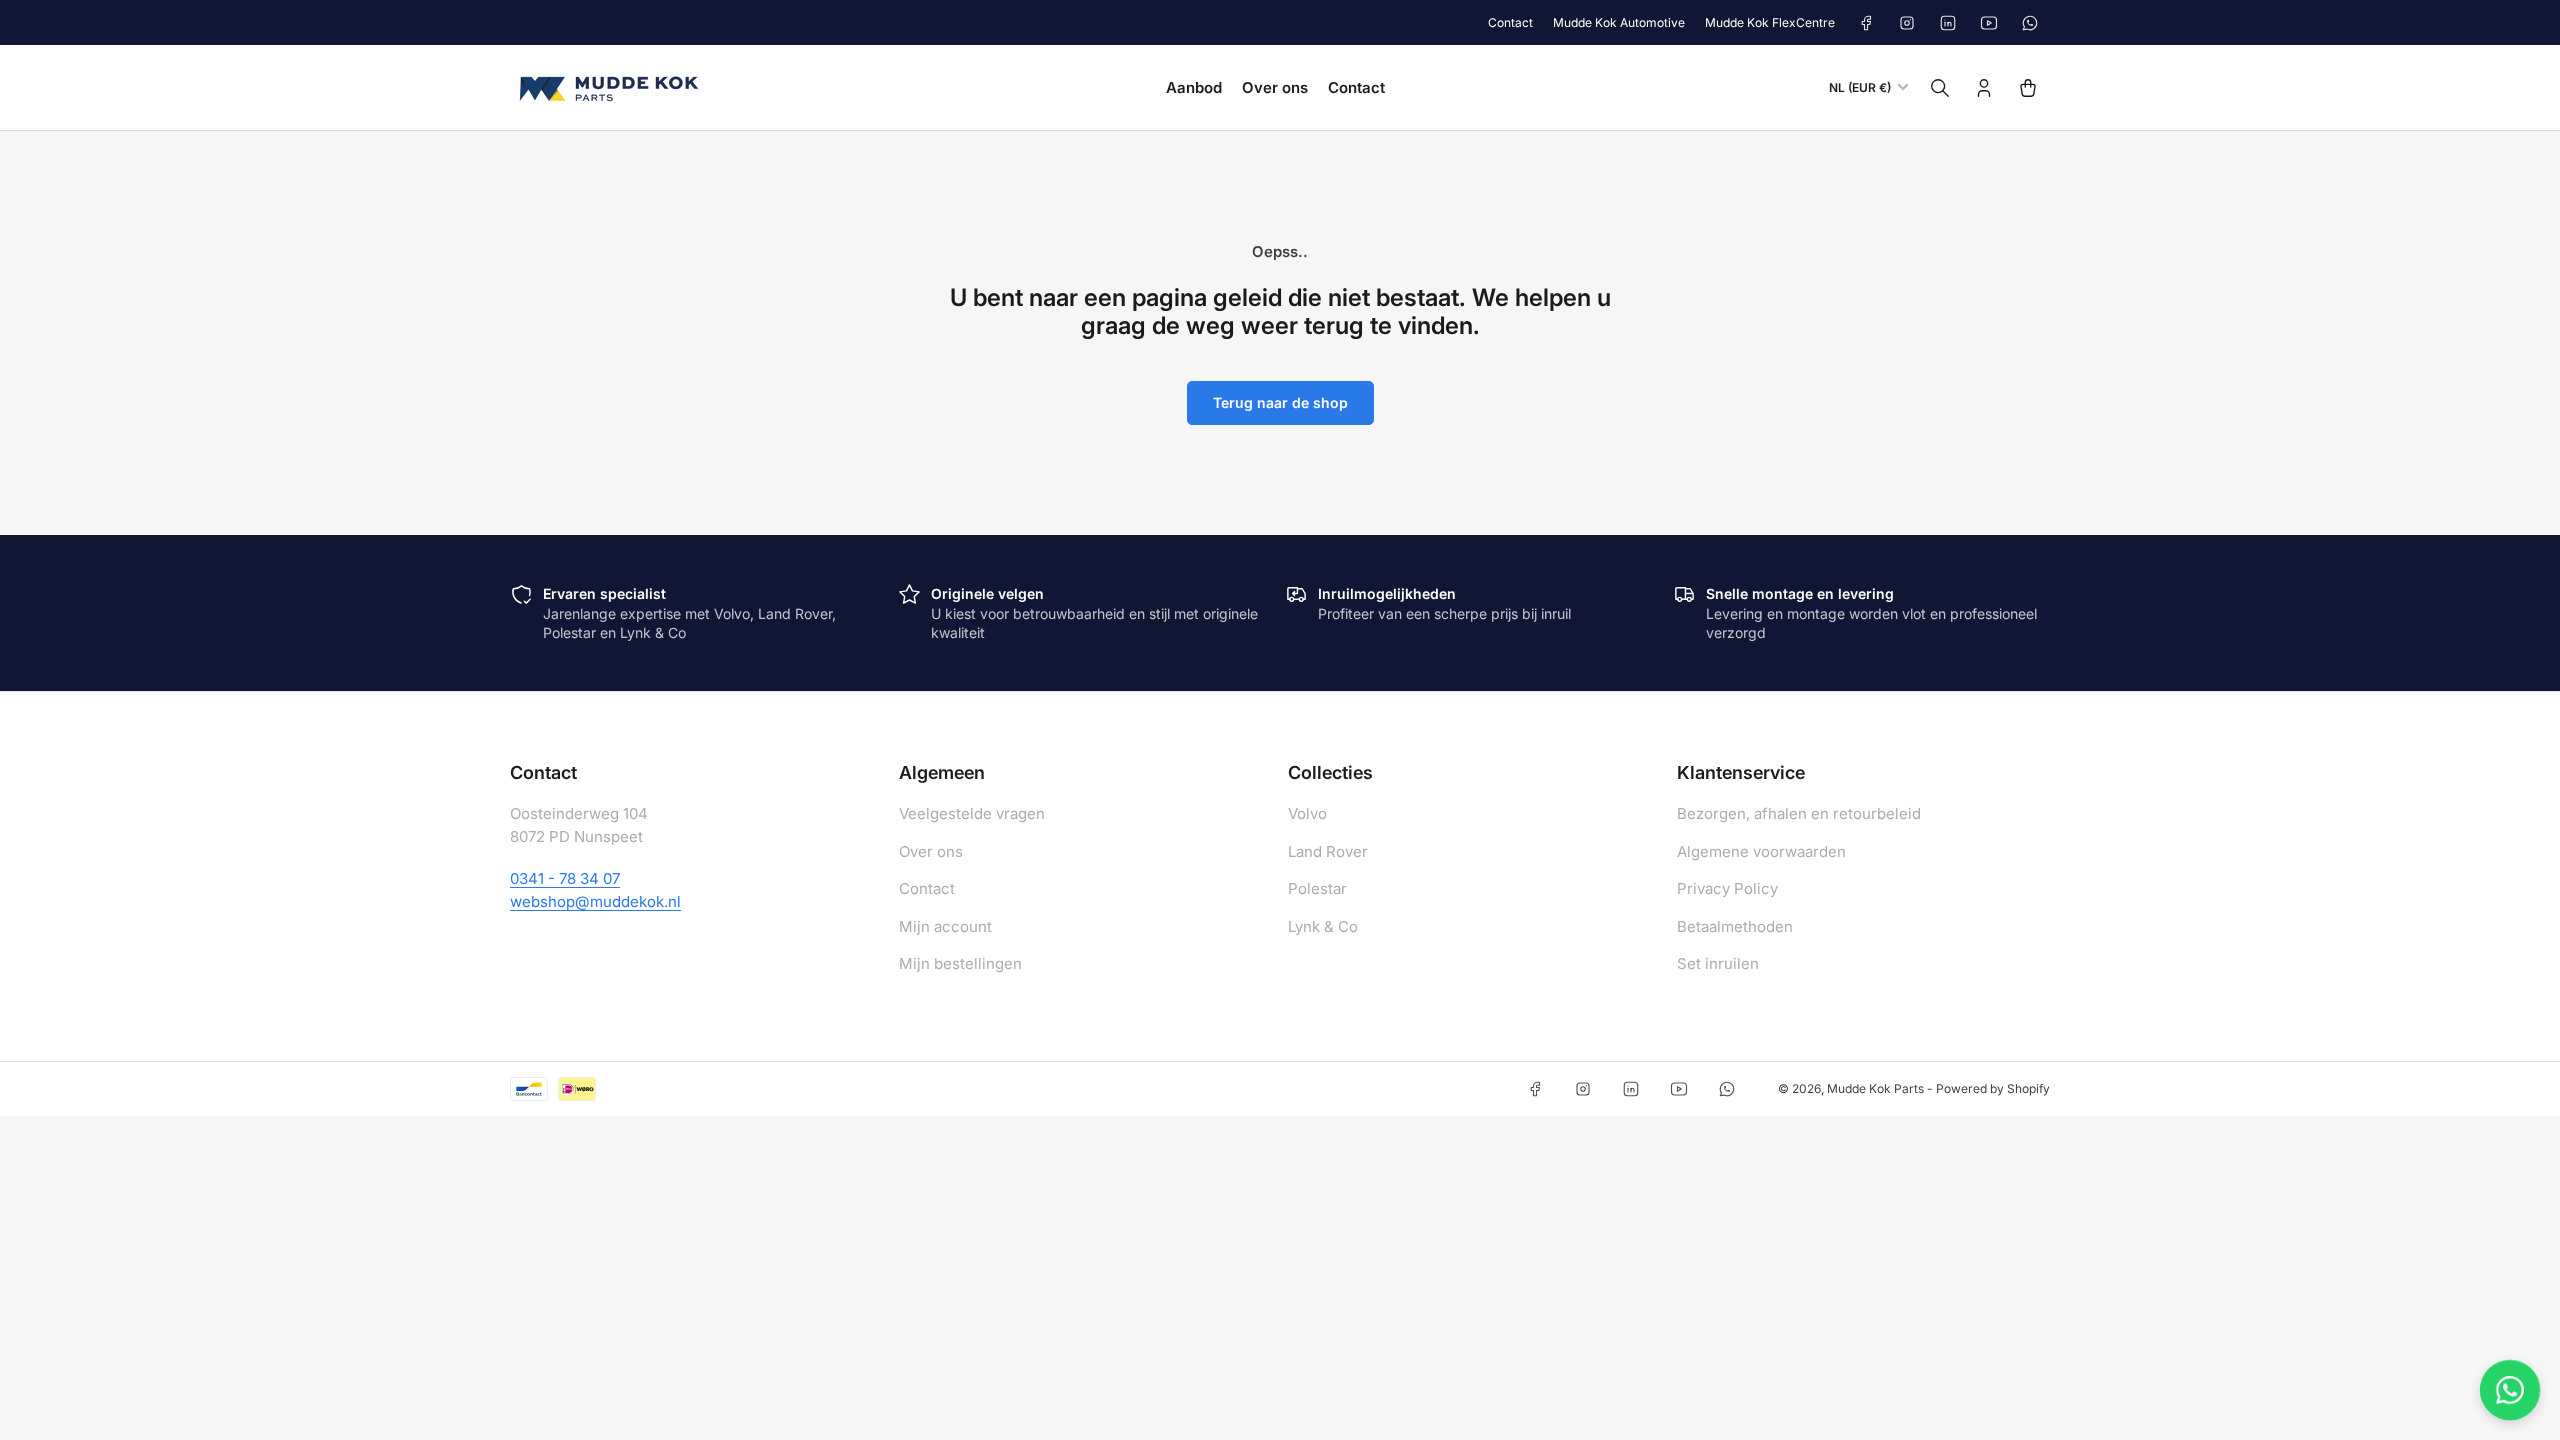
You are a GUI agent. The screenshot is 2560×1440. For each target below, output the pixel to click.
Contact (1510, 22)
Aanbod (1194, 87)
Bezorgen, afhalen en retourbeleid (1799, 813)
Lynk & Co (1323, 926)
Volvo (1307, 813)
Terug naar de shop (1280, 402)
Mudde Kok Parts (1875, 1088)
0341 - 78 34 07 (565, 878)
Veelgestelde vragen (972, 813)
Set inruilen (1718, 963)
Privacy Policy (1727, 888)
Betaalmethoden (1735, 926)
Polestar (1317, 888)
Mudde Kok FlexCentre (1770, 22)
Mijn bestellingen (960, 963)
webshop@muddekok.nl (595, 901)
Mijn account (945, 926)
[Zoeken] (1940, 88)
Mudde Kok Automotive (1619, 22)
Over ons (1275, 87)
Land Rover (1328, 851)
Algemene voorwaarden (1761, 851)
